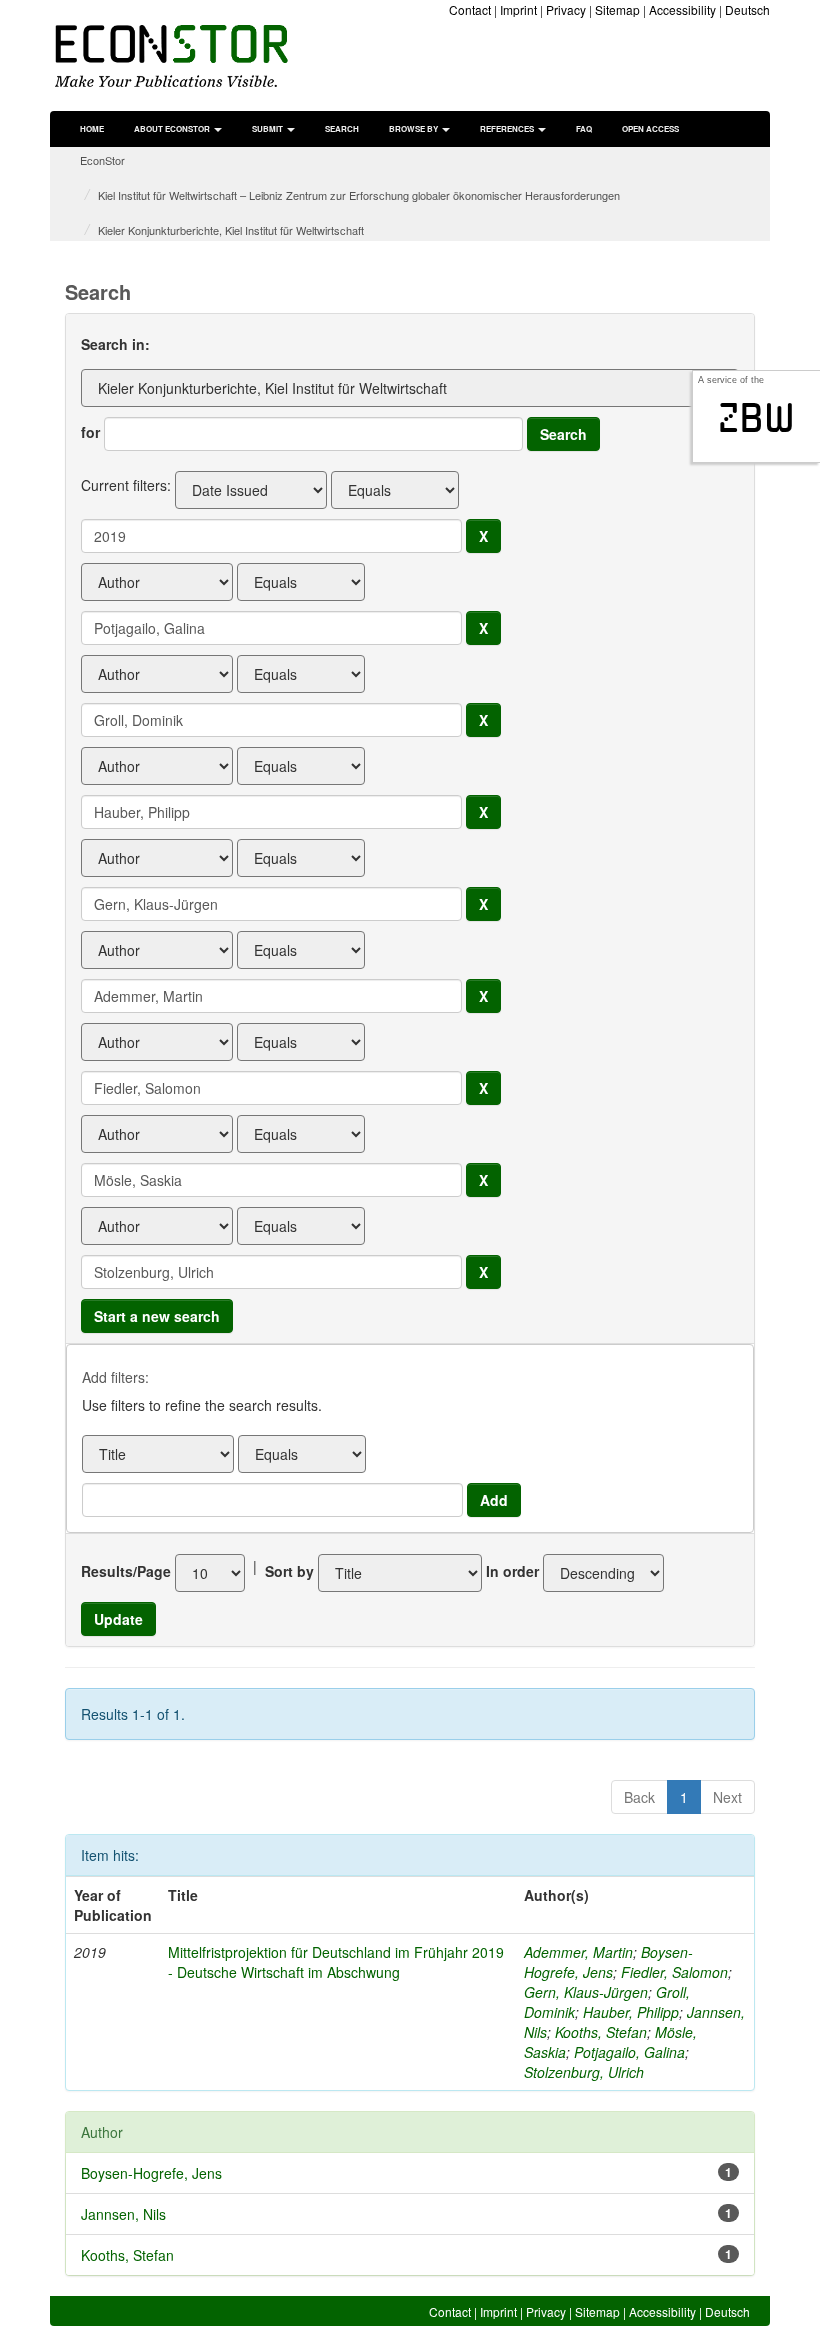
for (90, 432)
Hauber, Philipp (631, 2012)
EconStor (102, 160)
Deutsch (747, 9)
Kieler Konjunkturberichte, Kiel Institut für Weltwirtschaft (231, 230)
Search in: (115, 344)
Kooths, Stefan (601, 2032)
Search (342, 128)
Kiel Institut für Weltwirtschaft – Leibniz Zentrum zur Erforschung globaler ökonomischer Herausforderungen (359, 195)
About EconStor (173, 128)
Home (92, 128)
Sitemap (617, 9)
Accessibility (682, 9)
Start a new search (157, 1316)
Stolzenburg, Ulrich (584, 2072)
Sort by (289, 1571)
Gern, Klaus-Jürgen (586, 1992)
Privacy (566, 9)
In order (512, 1571)
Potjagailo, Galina (629, 2052)
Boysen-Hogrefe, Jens (608, 1962)
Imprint (518, 9)
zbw (756, 418)
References (508, 128)
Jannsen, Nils (123, 2214)
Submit (268, 128)
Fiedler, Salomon (674, 1972)
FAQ (584, 128)
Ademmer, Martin (578, 1952)
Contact (470, 9)
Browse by (414, 128)
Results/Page (126, 1571)
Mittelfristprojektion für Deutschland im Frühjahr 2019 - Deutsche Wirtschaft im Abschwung (336, 1962)
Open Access (650, 128)
